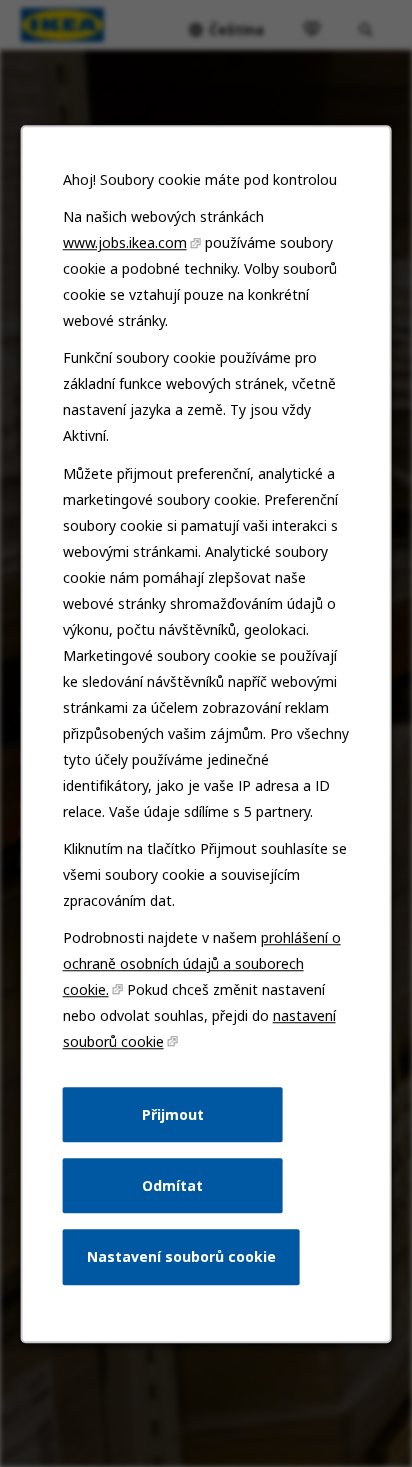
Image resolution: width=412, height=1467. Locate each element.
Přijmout (173, 1113)
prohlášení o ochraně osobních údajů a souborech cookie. (202, 963)
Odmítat (172, 1184)
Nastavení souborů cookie (181, 1256)
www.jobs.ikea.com (125, 242)
